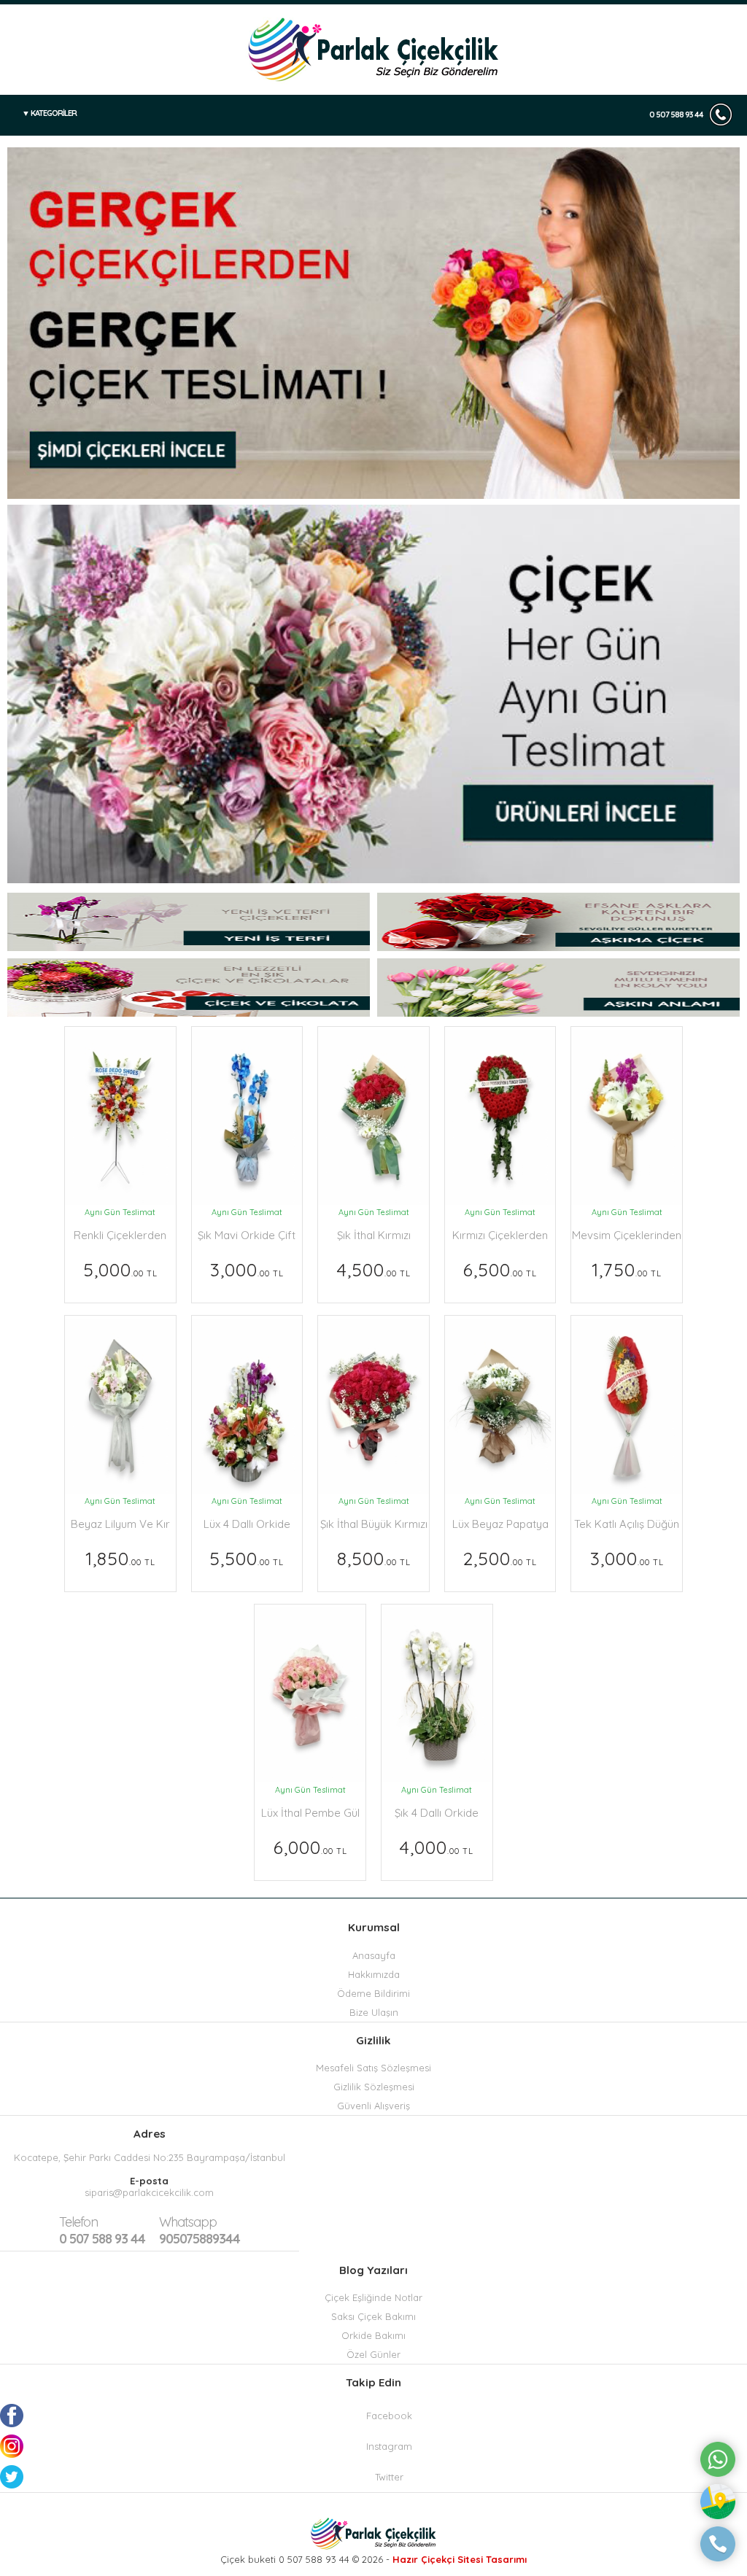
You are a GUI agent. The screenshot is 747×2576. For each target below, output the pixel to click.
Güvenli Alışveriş (373, 2106)
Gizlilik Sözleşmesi (374, 2087)
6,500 (500, 1269)
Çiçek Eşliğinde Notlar (373, 2297)
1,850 (120, 1558)
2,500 (500, 1558)
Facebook (389, 2416)
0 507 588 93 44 (676, 115)
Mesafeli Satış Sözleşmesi (373, 2068)
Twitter (389, 2477)
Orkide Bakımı (373, 2335)
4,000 (437, 1847)
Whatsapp (188, 2222)
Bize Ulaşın (374, 2012)
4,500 (374, 1269)
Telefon (78, 2222)
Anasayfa (374, 1955)
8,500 (374, 1558)
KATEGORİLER (54, 113)
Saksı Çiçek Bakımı (373, 2316)
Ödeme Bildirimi (373, 1993)
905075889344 (200, 2230)
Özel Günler (373, 2354)
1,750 (627, 1269)
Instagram (389, 2446)
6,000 (310, 1847)
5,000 (120, 1269)
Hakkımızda (374, 1974)
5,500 (247, 1558)
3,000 (247, 1269)
